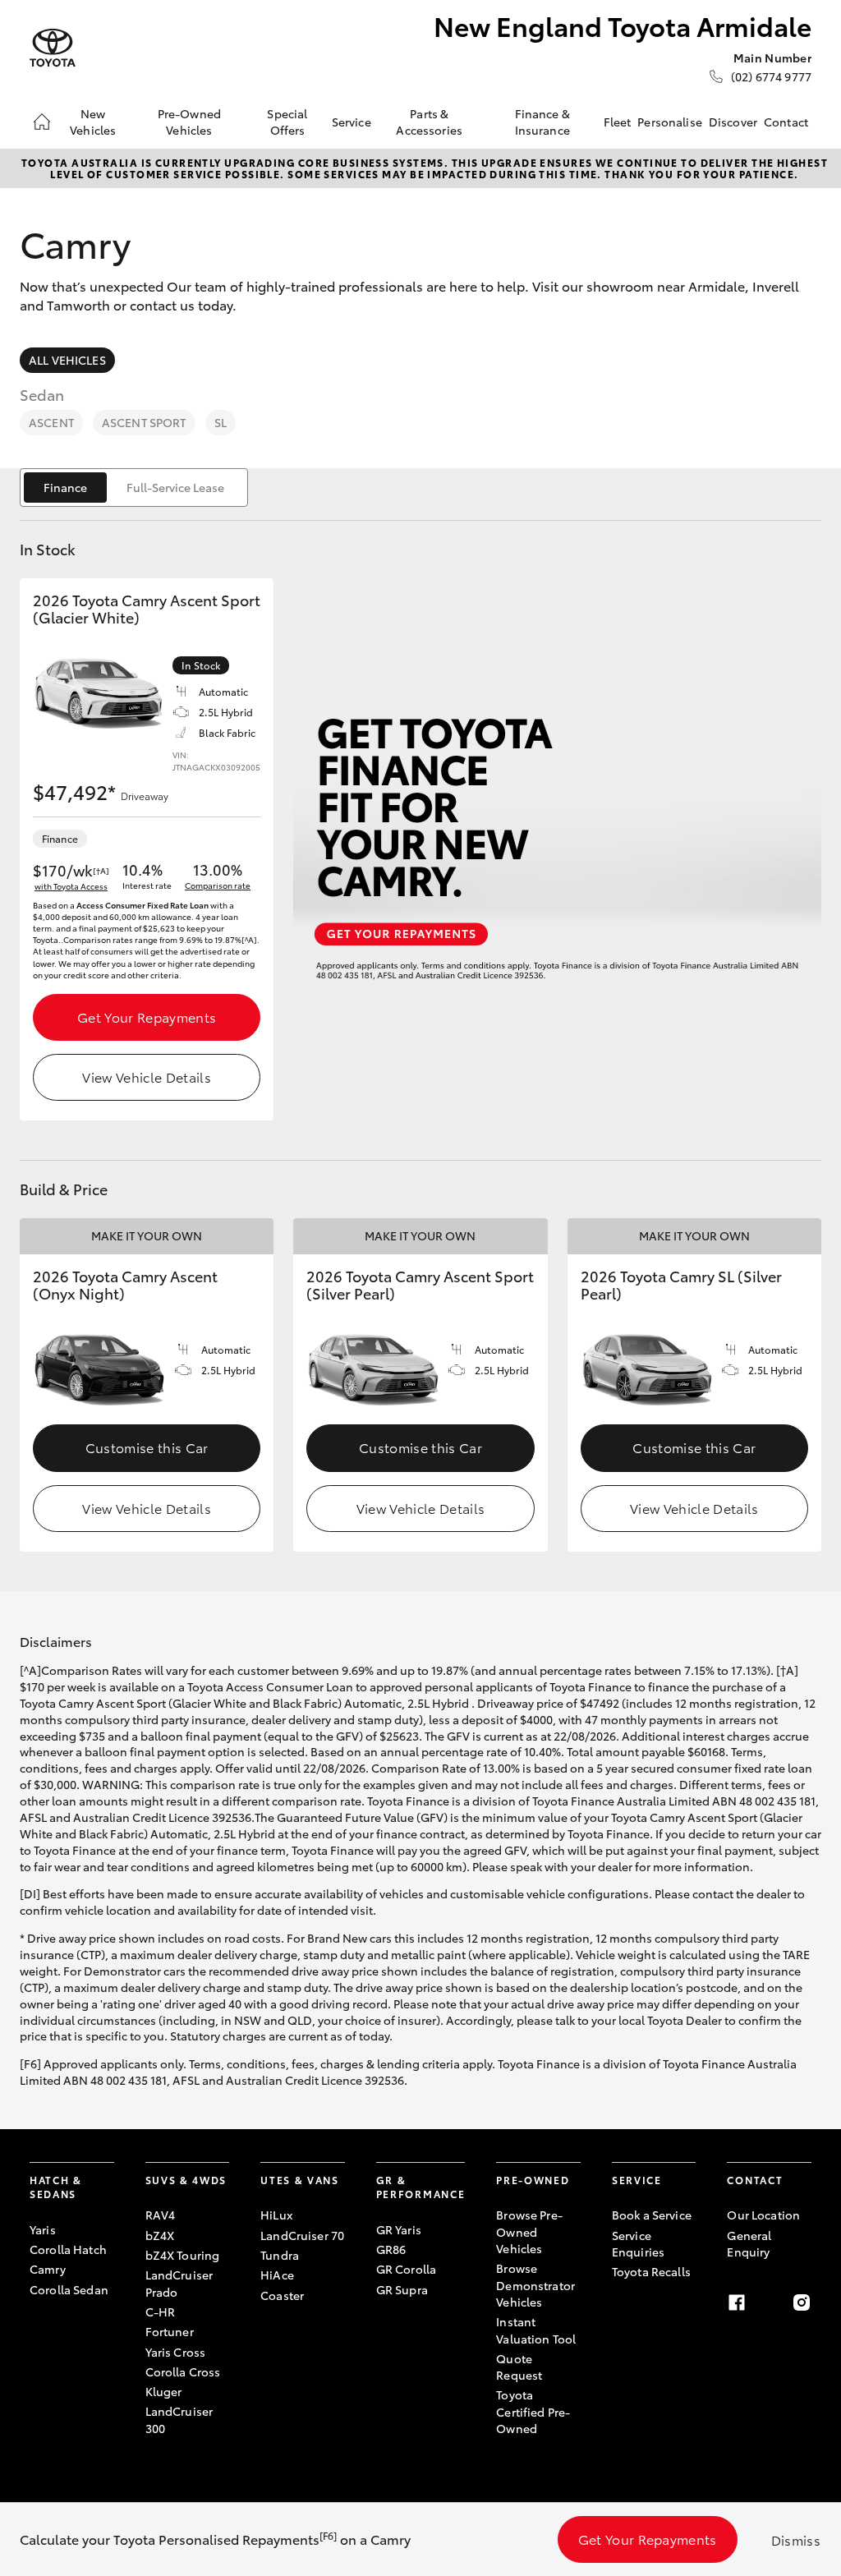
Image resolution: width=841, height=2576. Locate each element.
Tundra (280, 2255)
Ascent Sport (144, 422)
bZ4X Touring (183, 2255)
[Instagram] (802, 2302)
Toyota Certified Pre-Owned (533, 2411)
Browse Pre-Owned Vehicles (529, 2231)
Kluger (164, 2391)
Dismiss (796, 2539)
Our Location (763, 2215)
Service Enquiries (638, 2243)
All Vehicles (67, 360)
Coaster (282, 2295)
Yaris (43, 2229)
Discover (733, 122)
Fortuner (170, 2331)
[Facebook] (737, 2302)
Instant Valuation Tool (536, 2330)
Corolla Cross (183, 2371)
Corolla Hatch (68, 2249)
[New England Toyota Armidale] (53, 48)
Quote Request (519, 2367)
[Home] (42, 122)
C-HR (161, 2311)
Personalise (670, 122)
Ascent (51, 422)
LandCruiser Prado (179, 2283)
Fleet (618, 122)
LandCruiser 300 (179, 2419)
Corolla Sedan (69, 2289)
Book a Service (652, 2215)
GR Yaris (399, 2229)
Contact (786, 122)
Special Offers (287, 122)
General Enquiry (749, 2243)
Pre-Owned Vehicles (189, 122)
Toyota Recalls (651, 2271)
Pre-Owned (533, 2180)
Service (352, 122)
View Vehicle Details (146, 1076)
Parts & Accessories (429, 122)
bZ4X (160, 2235)
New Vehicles (93, 122)
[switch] (134, 488)
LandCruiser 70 (302, 2235)
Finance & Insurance (542, 122)
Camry (48, 2269)
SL (221, 422)
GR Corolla (406, 2269)
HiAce (277, 2275)
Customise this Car (147, 1447)
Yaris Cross (176, 2352)
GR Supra (402, 2289)
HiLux (276, 2215)
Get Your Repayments (147, 1017)
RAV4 (161, 2215)
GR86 (391, 2249)
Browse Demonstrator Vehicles (535, 2285)
